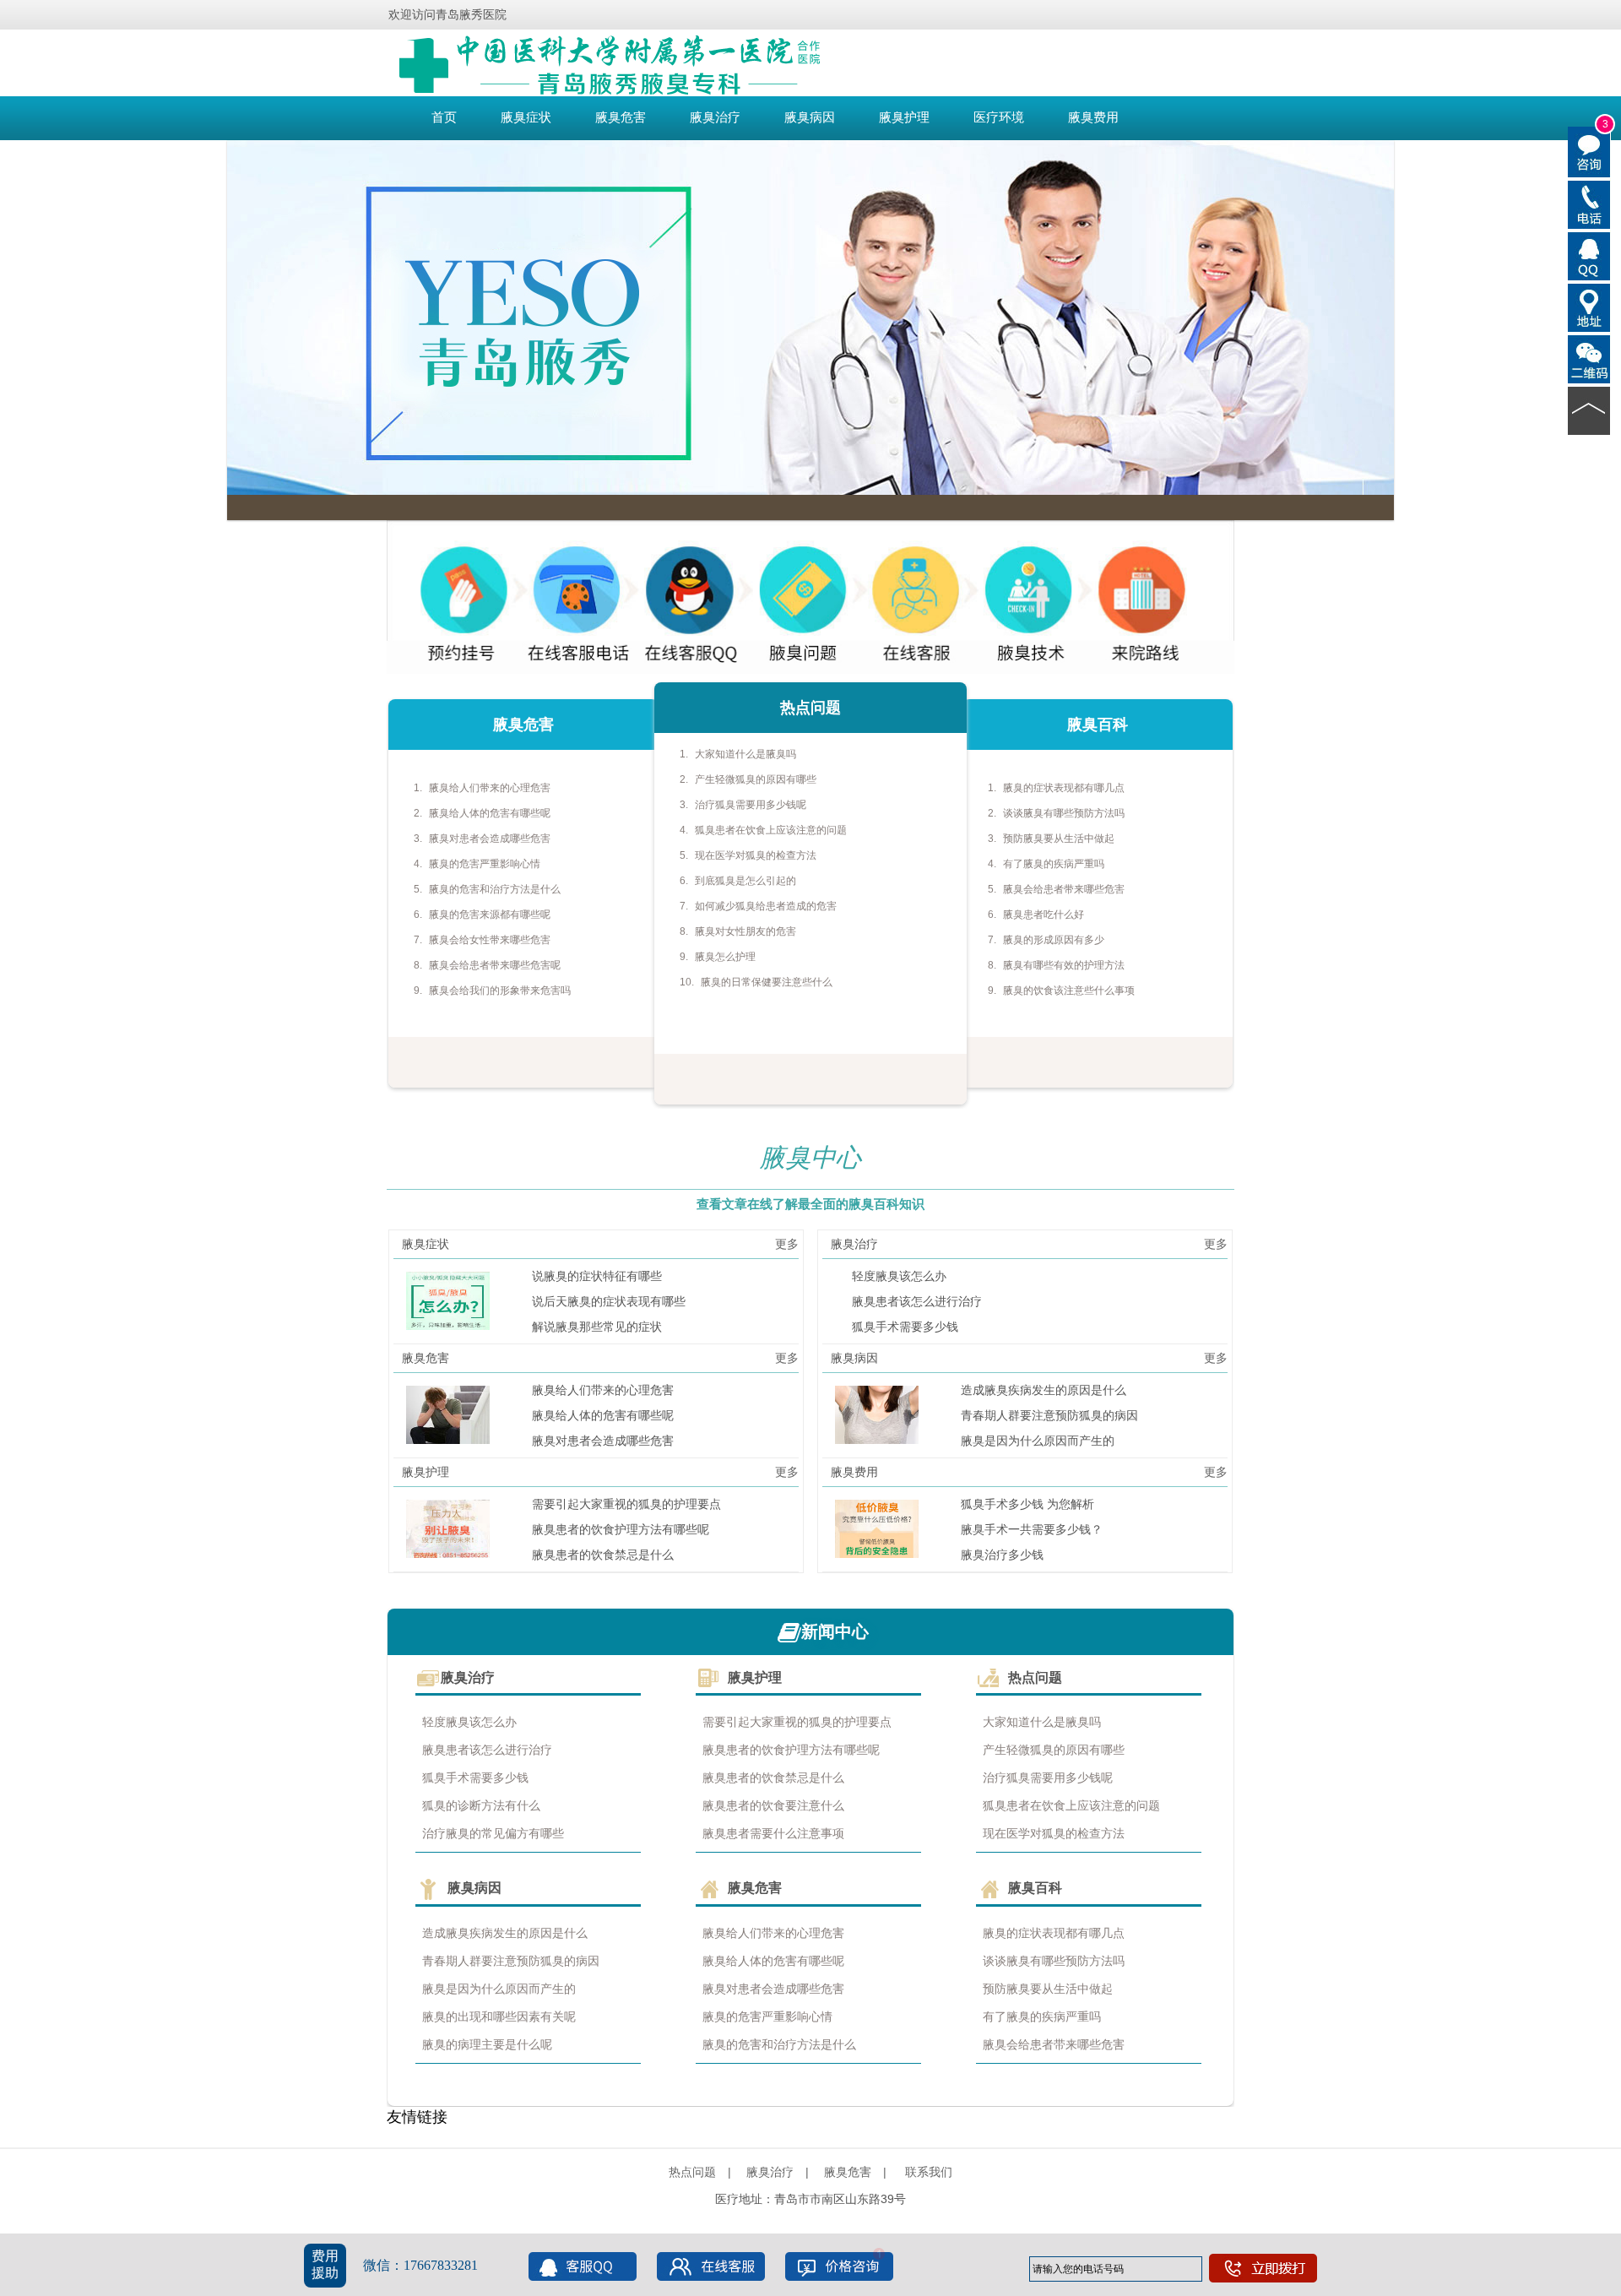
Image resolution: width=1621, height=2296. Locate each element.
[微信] (1589, 358)
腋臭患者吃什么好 (1044, 915)
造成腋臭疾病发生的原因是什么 (1044, 1390)
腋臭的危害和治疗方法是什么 (495, 889)
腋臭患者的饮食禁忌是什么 (603, 1555)
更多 (787, 1244)
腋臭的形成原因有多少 (1054, 940)
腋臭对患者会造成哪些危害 (490, 839)
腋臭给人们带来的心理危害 (490, 788)
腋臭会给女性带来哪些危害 (490, 940)
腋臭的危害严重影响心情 (485, 864)
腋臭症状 (526, 117)
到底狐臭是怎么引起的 (745, 881)
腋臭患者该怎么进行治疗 (917, 1301)
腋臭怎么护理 (725, 957)
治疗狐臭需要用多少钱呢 (751, 805)
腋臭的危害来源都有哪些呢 (490, 915)
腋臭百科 (1035, 1888)
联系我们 (929, 2172)
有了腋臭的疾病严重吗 (1054, 864)
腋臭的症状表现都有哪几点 (1064, 788)
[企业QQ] (1589, 255)
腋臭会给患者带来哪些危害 (1064, 889)
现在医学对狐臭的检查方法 (756, 855)
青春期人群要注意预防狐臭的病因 (1049, 1415)
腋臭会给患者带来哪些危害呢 (495, 965)
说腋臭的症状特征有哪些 (597, 1276)
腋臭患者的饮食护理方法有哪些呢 (621, 1529)
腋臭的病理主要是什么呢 (487, 2044)
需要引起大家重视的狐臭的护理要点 (626, 1504)
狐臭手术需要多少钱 (905, 1327)
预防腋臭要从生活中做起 (1059, 839)
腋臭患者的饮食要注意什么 (773, 1805)
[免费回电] (1589, 204)
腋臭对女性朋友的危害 (745, 931)
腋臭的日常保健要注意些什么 (767, 982)
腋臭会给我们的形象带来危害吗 (500, 991)
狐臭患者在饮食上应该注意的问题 (771, 830)
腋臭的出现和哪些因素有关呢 (499, 2016)
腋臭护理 (904, 117)
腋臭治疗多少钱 (1002, 1555)
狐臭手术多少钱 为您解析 (1027, 1504)
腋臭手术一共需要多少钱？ (1032, 1529)
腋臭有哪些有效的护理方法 (1064, 965)
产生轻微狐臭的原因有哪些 (756, 779)
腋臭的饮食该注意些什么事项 (1069, 991)
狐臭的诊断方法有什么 (481, 1805)
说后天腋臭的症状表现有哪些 (609, 1301)
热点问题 (1035, 1677)
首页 (444, 117)
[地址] (1589, 307)
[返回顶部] (1589, 410)
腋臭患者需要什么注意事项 (773, 1833)
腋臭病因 (810, 117)
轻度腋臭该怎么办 (899, 1276)
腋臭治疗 (715, 117)
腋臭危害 (621, 117)
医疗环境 (999, 117)
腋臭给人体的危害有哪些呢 (490, 813)
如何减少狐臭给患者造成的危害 (766, 906)
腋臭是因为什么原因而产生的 (1038, 1441)
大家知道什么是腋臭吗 (745, 754)
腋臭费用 (1093, 117)
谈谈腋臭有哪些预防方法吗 (1064, 813)
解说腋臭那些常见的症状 (597, 1327)
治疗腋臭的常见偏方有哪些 (493, 1833)
